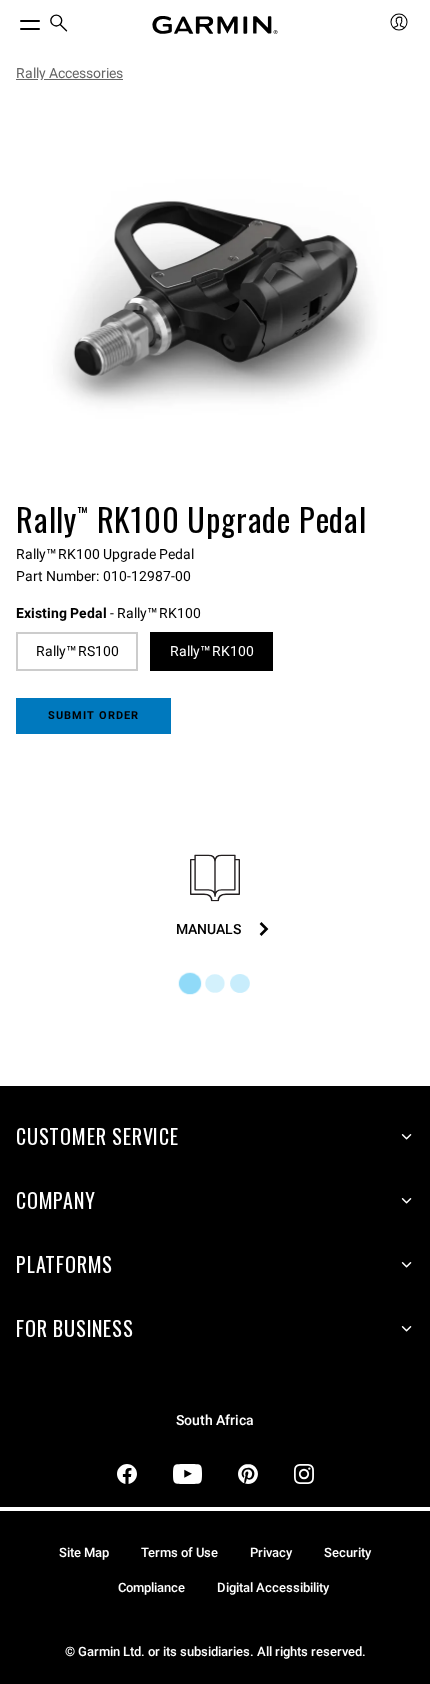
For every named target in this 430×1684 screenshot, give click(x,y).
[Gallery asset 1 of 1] (215, 295)
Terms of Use (179, 1552)
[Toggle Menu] (12, 20)
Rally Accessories (69, 73)
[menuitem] (59, 25)
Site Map (84, 1552)
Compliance (151, 1587)
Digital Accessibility (273, 1587)
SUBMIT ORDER (94, 715)
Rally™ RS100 (77, 651)
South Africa (215, 1420)
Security (347, 1552)
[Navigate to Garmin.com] (215, 25)
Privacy (271, 1552)
